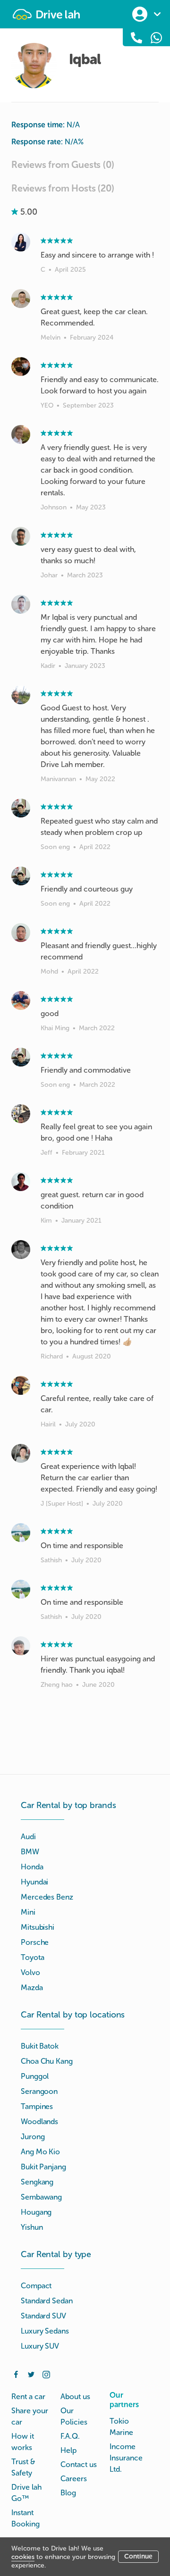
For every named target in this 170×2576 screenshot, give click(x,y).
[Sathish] (21, 1533)
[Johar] (21, 536)
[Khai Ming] (21, 1000)
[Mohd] (21, 933)
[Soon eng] (21, 808)
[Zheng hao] (21, 1646)
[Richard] (21, 1250)
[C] (21, 242)
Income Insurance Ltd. (126, 2458)
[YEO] (21, 367)
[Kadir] (21, 604)
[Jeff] (21, 1114)
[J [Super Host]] (21, 1453)
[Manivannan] (21, 695)
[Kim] (21, 1182)
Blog (68, 2493)
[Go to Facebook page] (16, 2374)
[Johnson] (21, 434)
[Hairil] (21, 1385)
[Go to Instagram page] (46, 2374)
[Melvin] (21, 299)
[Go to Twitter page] (31, 2374)
